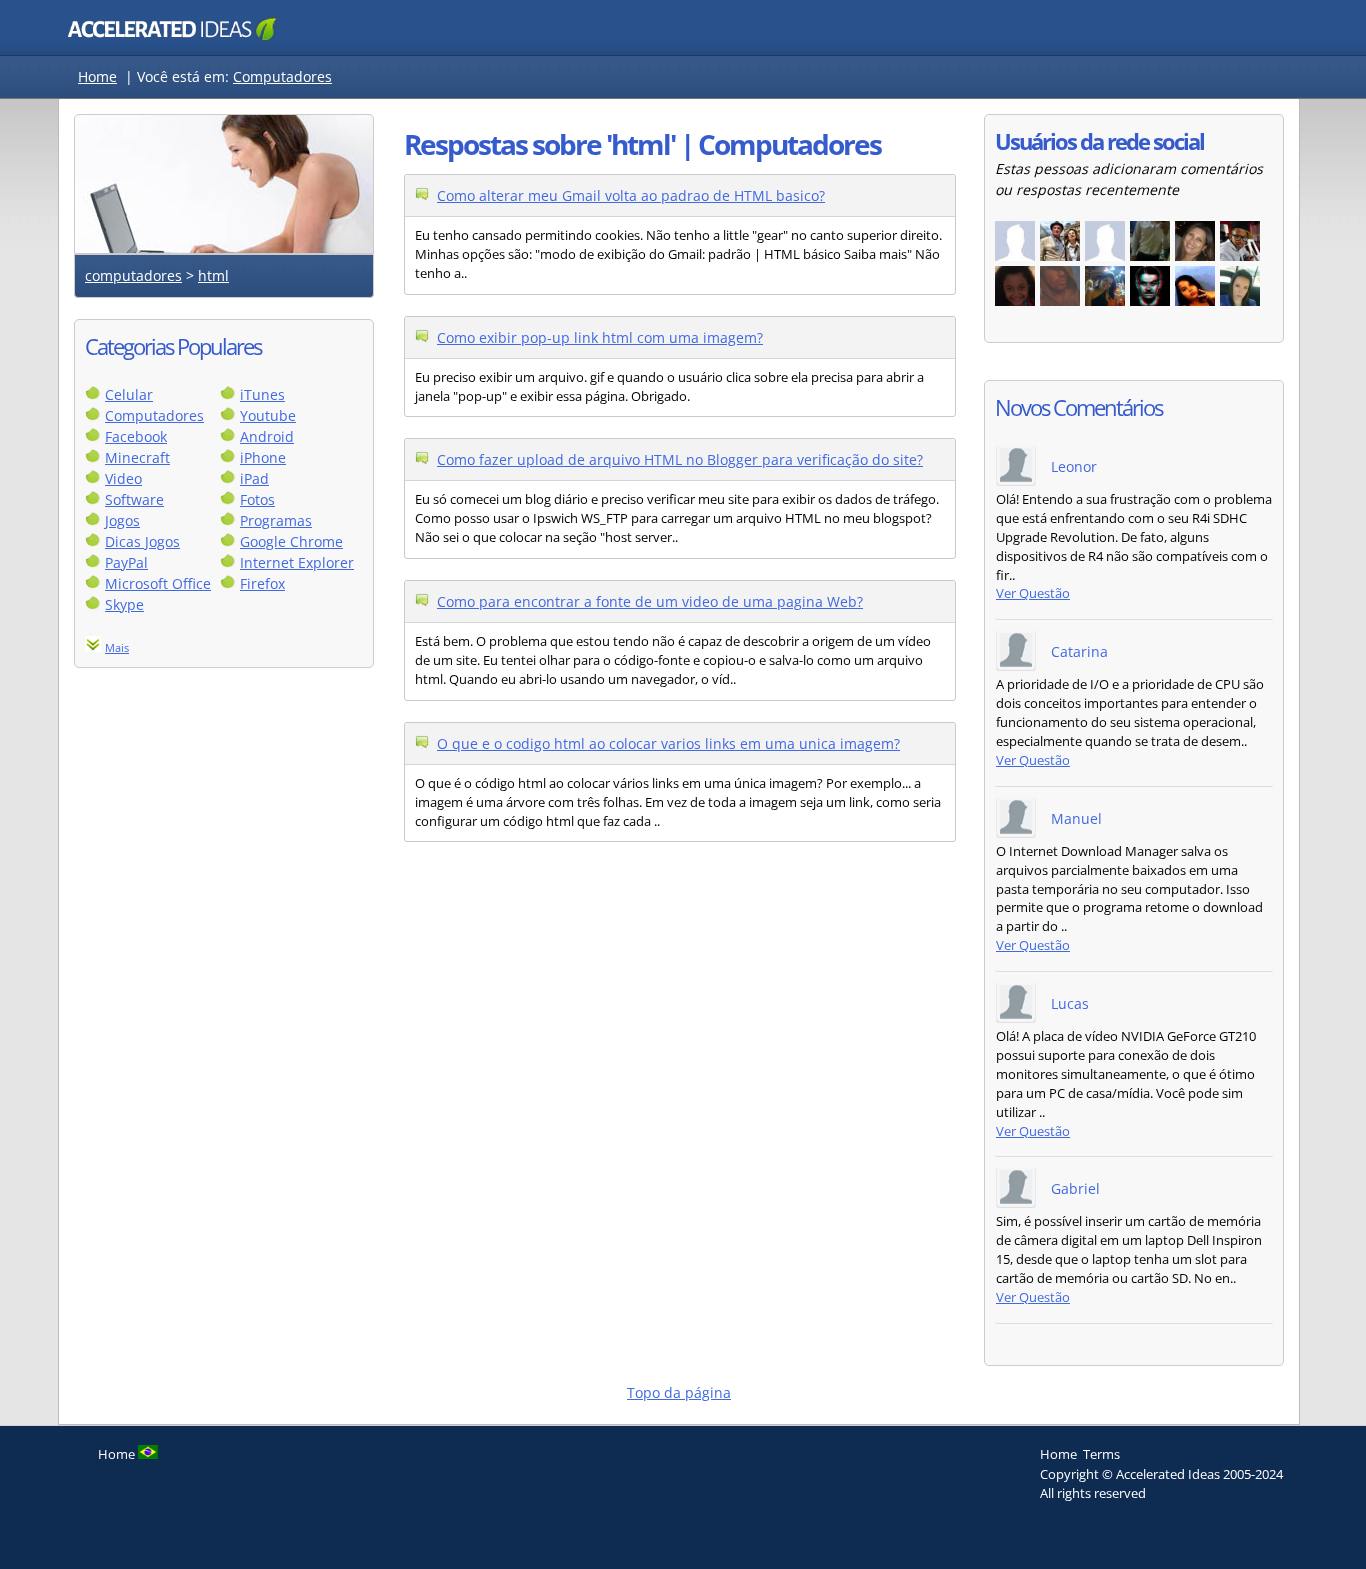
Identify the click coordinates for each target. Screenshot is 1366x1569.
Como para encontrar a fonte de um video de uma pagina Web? (650, 601)
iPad (254, 478)
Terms (1101, 1454)
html (213, 275)
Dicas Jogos (142, 541)
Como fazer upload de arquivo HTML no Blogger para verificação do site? (680, 459)
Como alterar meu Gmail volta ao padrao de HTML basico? (631, 195)
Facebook (136, 436)
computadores (133, 275)
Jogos (122, 520)
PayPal (126, 562)
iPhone (263, 457)
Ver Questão (1033, 593)
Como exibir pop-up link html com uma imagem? (600, 337)
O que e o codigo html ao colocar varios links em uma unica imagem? (668, 743)
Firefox (262, 583)
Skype (124, 604)
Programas (276, 520)
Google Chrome (291, 541)
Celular (129, 394)
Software (134, 499)
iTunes (262, 394)
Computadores (282, 76)
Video (123, 478)
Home (97, 76)
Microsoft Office (158, 583)
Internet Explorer (297, 562)
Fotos (257, 499)
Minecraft (137, 457)
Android (267, 436)
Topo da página (679, 1392)
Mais (117, 647)
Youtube (268, 415)
